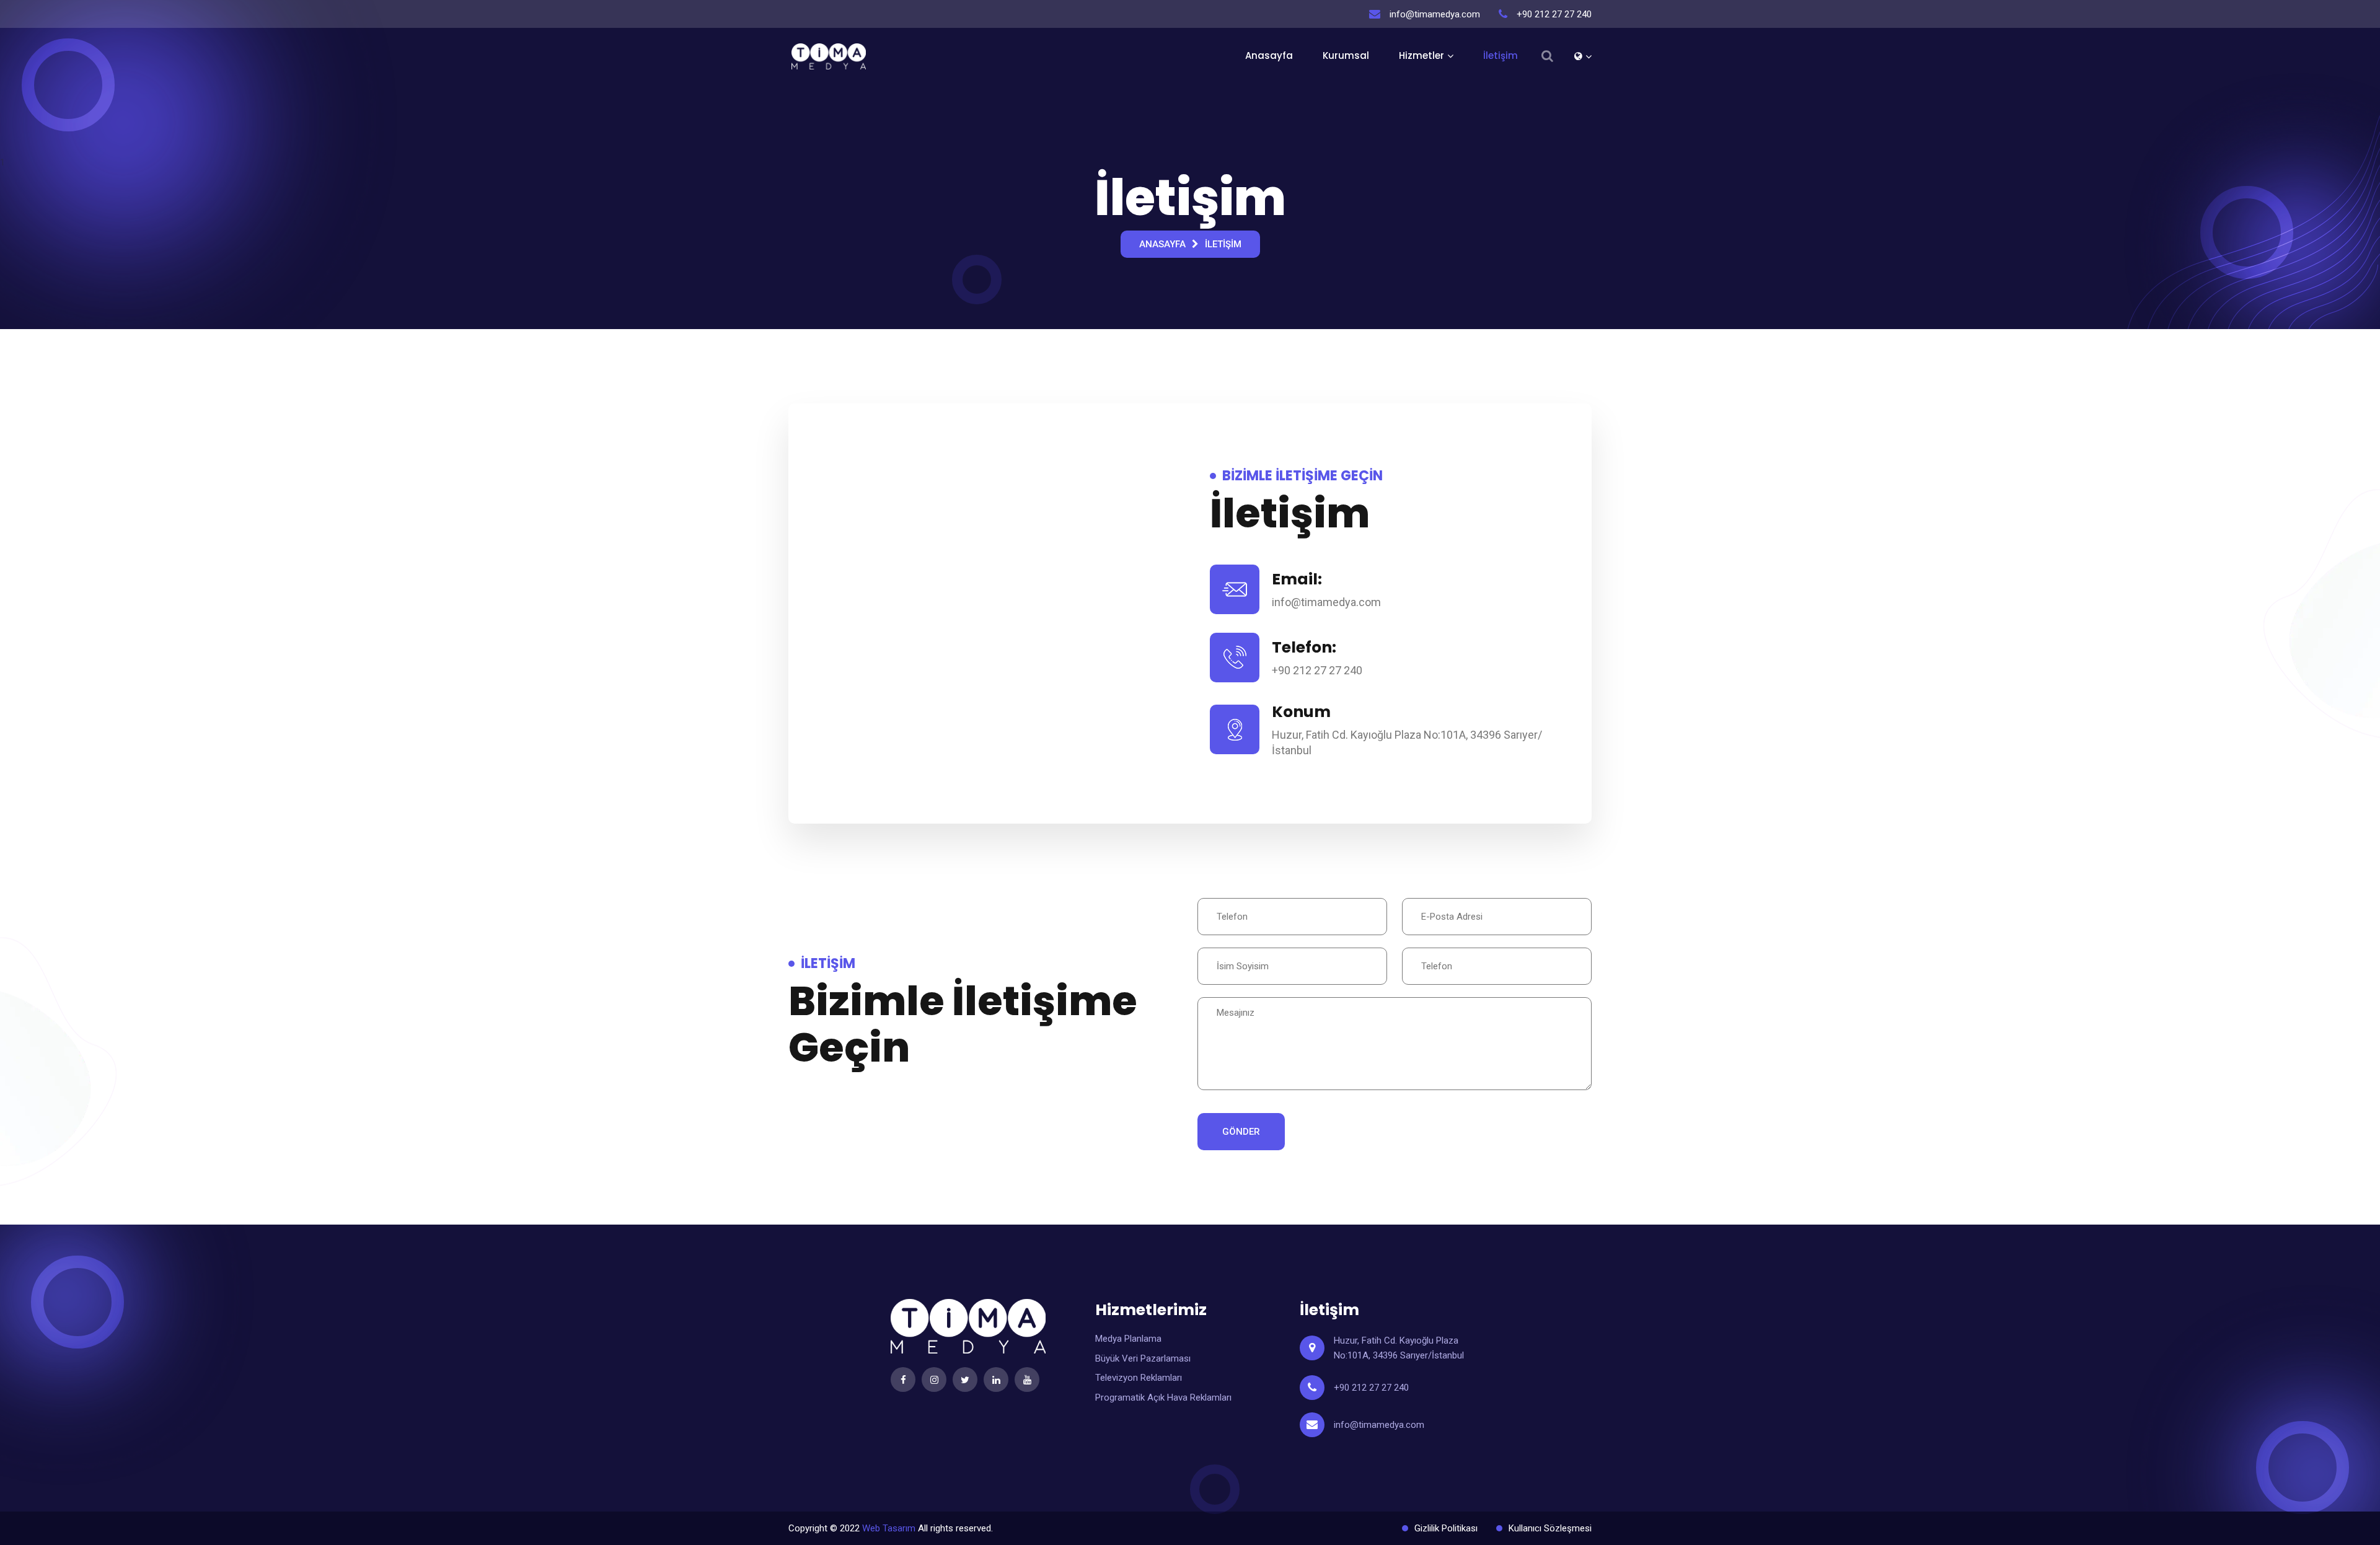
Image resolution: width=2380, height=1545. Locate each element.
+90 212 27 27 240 (1371, 1388)
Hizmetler (1421, 55)
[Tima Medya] (829, 56)
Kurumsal (1346, 55)
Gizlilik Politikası (1446, 1528)
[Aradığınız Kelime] (1547, 56)
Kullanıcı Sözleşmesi (1550, 1528)
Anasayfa (1269, 55)
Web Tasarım (889, 1528)
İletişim (1501, 55)
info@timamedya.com (1379, 1425)
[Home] (1583, 56)
